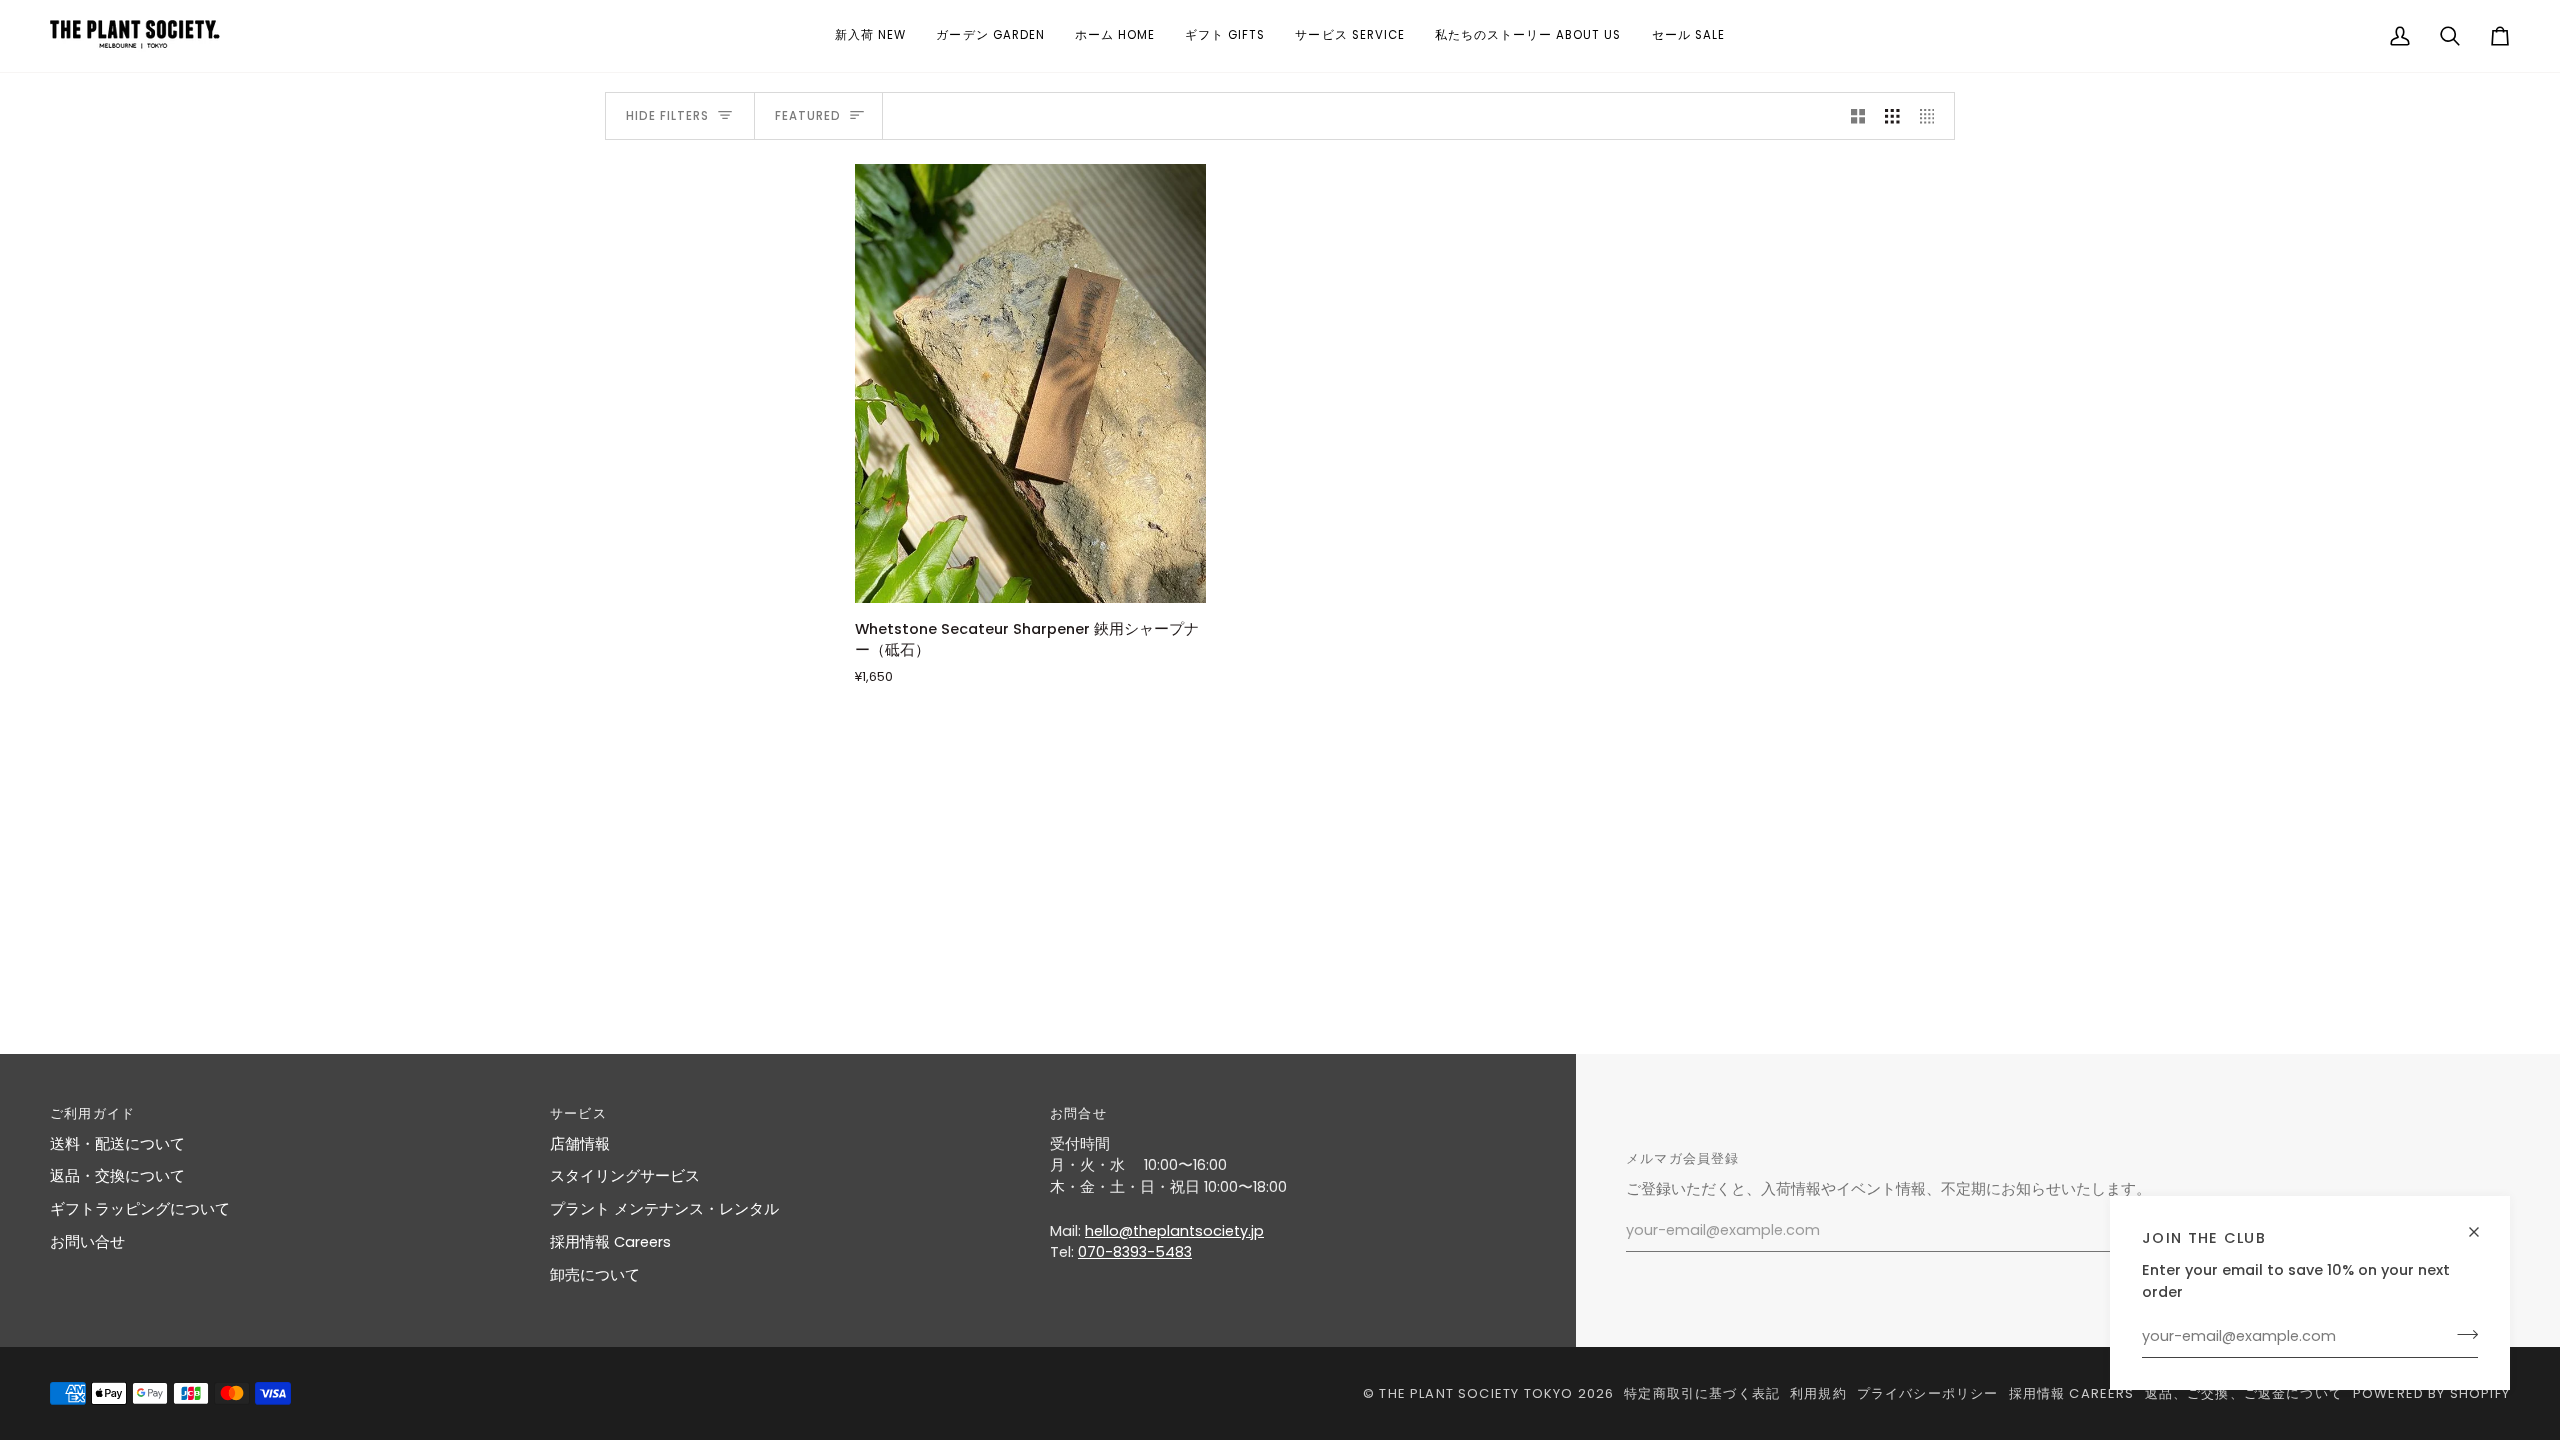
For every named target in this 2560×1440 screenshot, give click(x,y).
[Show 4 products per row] (1932, 116)
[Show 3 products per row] (1892, 116)
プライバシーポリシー (1928, 1393)
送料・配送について (117, 1144)
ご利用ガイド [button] (92, 1113)
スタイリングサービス (625, 1176)
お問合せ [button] (1078, 1113)
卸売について (595, 1275)
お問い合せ (87, 1242)
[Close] (2482, 1223)
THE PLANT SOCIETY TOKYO (1476, 1393)
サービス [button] (578, 1113)
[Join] (2461, 1334)
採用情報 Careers (610, 1242)
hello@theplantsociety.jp (1174, 1231)
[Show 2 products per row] (1858, 116)
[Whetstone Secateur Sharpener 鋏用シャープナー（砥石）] (1030, 383)
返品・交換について (117, 1176)
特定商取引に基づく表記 (1702, 1393)
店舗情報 (580, 1144)
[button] (870, 36)
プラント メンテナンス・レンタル (664, 1209)
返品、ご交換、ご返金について (2244, 1393)
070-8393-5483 (1135, 1252)
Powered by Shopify (2431, 1393)
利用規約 (1818, 1393)
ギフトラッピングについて (140, 1209)
